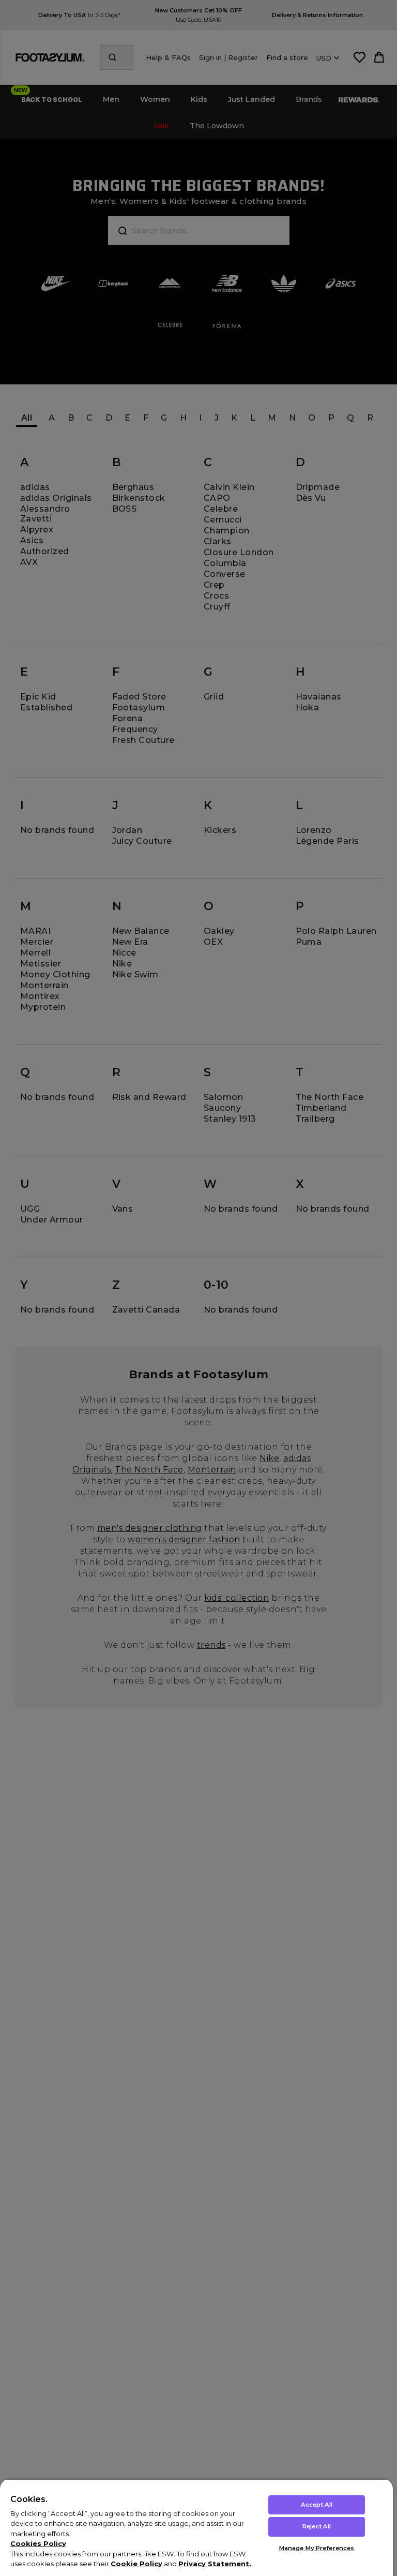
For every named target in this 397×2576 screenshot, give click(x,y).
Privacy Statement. (215, 2564)
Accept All (317, 2505)
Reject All (317, 2526)
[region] (196, 2527)
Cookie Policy (136, 2564)
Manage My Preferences (317, 2548)
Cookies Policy (38, 2543)
